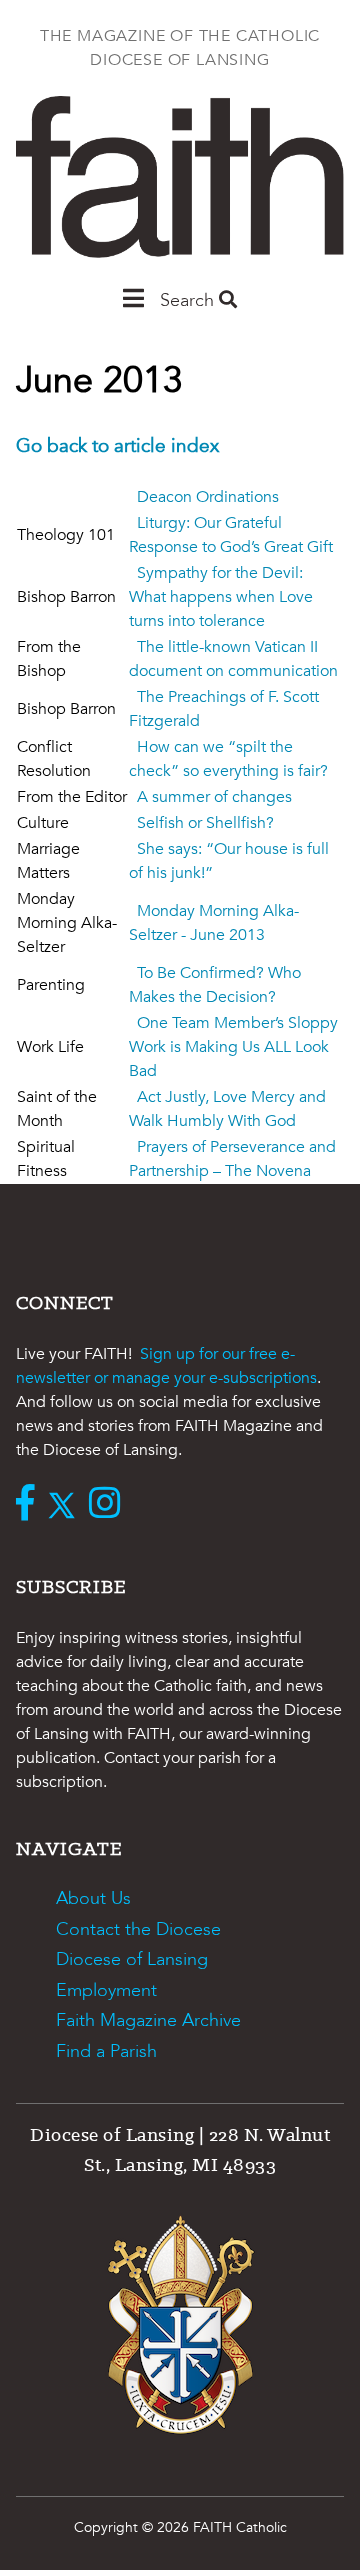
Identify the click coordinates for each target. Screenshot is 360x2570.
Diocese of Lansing (132, 1959)
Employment (106, 1990)
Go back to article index (117, 446)
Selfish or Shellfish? (205, 823)
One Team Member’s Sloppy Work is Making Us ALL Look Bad (233, 1047)
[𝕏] (66, 1505)
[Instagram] (109, 1505)
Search (189, 300)
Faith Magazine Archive (148, 2020)
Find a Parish (106, 2051)
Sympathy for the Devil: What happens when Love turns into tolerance (221, 597)
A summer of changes (214, 797)
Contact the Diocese (138, 1929)
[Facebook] (30, 1505)
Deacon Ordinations (208, 497)
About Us (93, 1898)
